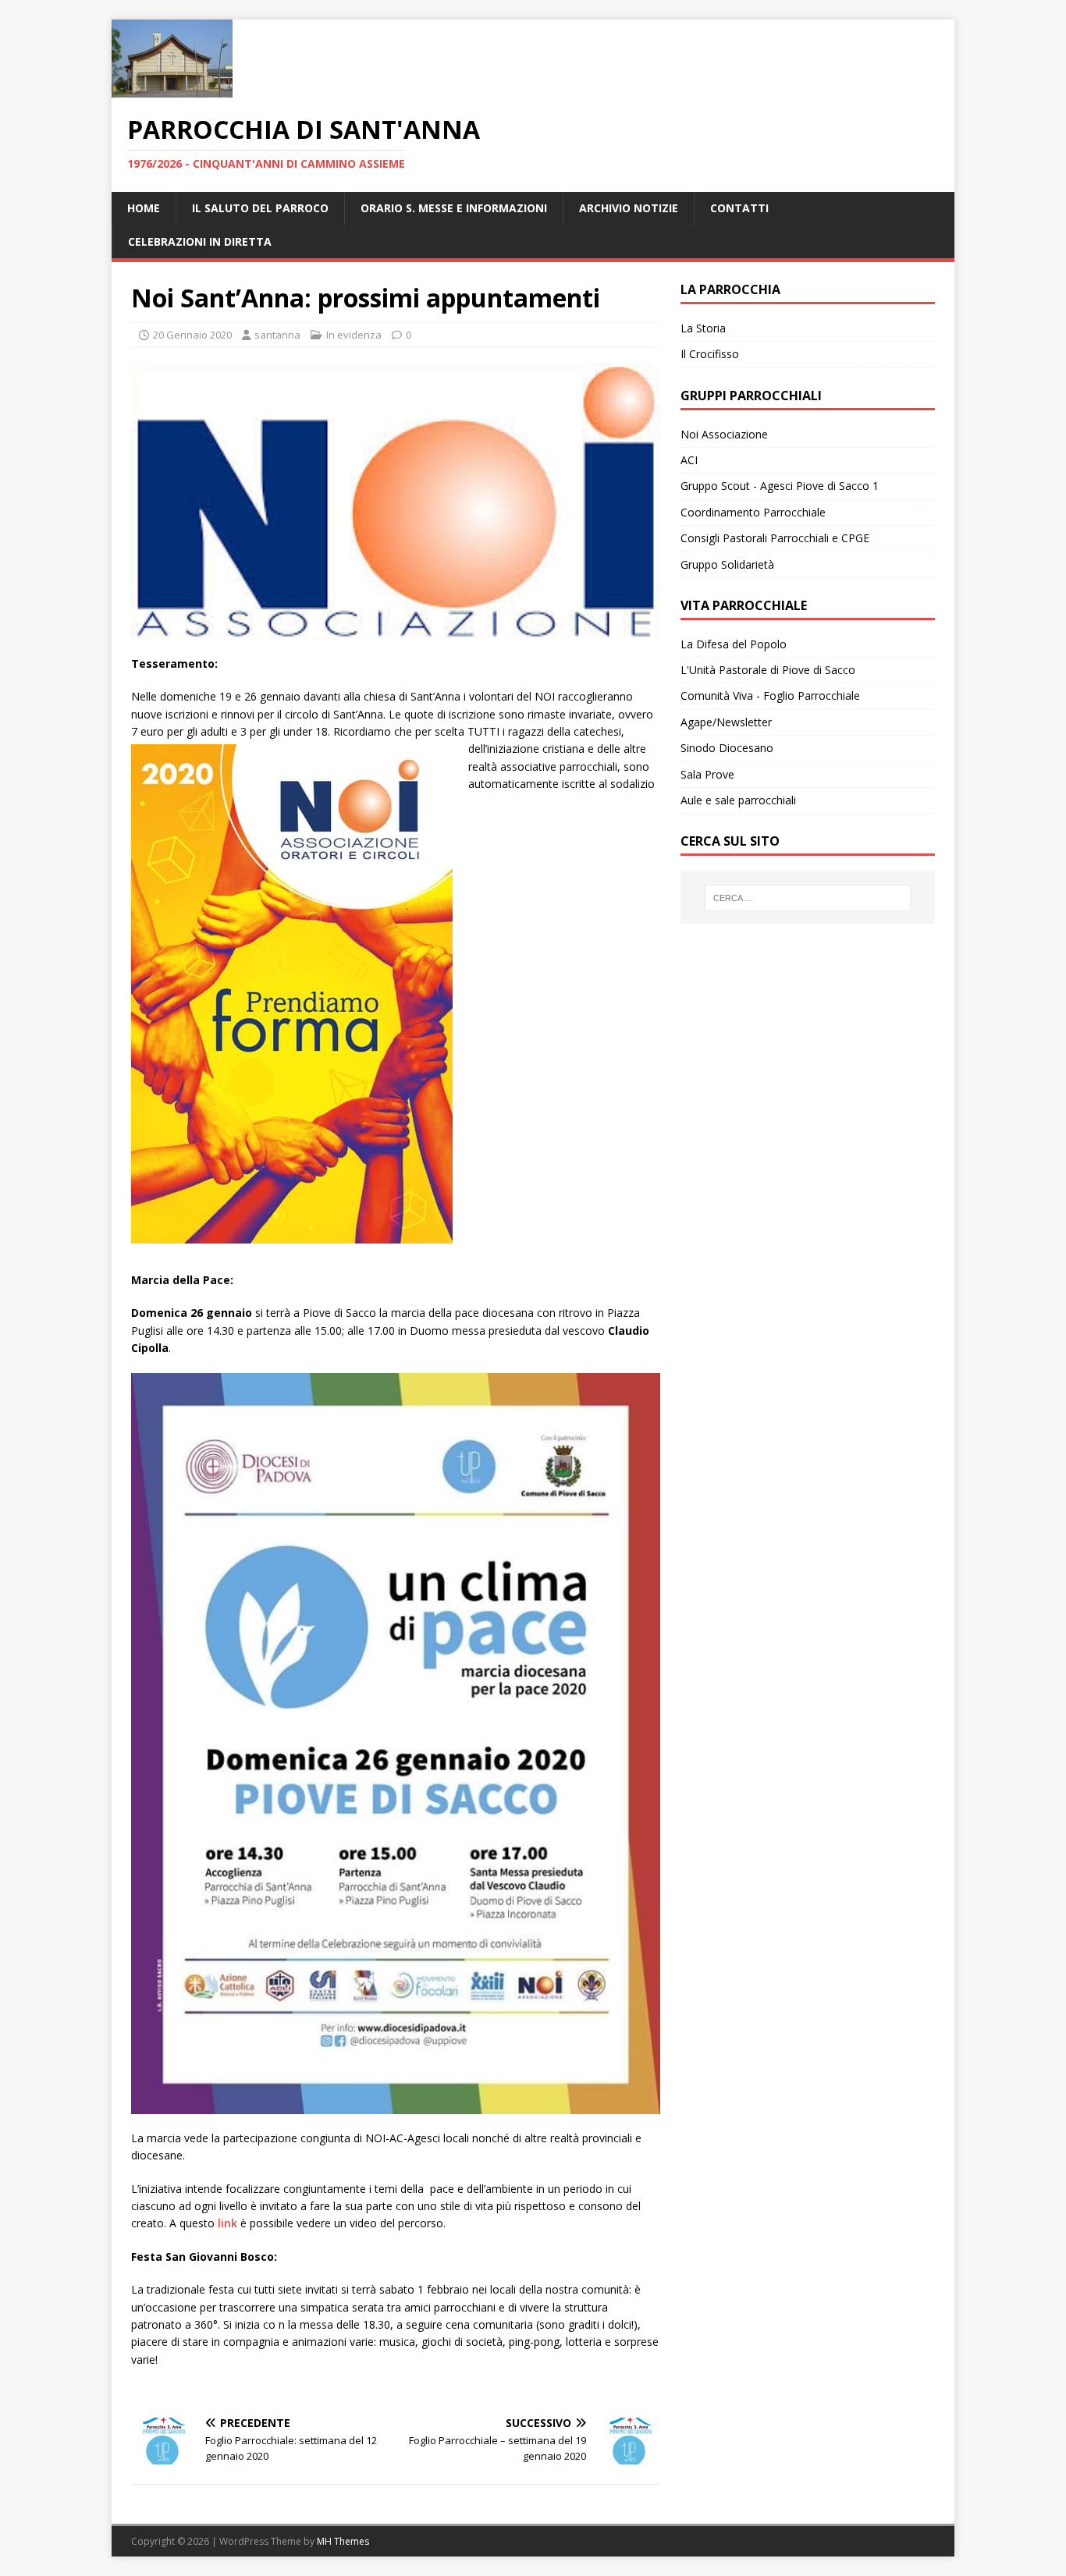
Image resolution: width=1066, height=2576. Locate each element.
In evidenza (354, 335)
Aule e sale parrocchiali (738, 800)
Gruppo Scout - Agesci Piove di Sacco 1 (780, 486)
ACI (689, 460)
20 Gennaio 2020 (192, 335)
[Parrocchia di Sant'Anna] (172, 89)
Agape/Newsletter (726, 722)
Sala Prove (707, 774)
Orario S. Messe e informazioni (454, 208)
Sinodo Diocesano (727, 748)
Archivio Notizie (629, 208)
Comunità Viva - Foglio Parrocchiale (770, 695)
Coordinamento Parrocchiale (753, 512)
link (227, 2223)
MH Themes (343, 2541)
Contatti (739, 208)
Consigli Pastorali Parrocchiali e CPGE (775, 538)
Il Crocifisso (710, 354)
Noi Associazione (724, 434)
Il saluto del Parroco (260, 208)
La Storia (703, 328)
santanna (277, 335)
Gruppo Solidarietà (727, 564)
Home (144, 208)
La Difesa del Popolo (734, 644)
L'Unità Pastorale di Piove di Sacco (768, 670)
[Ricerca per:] (808, 898)
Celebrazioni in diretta (200, 241)
